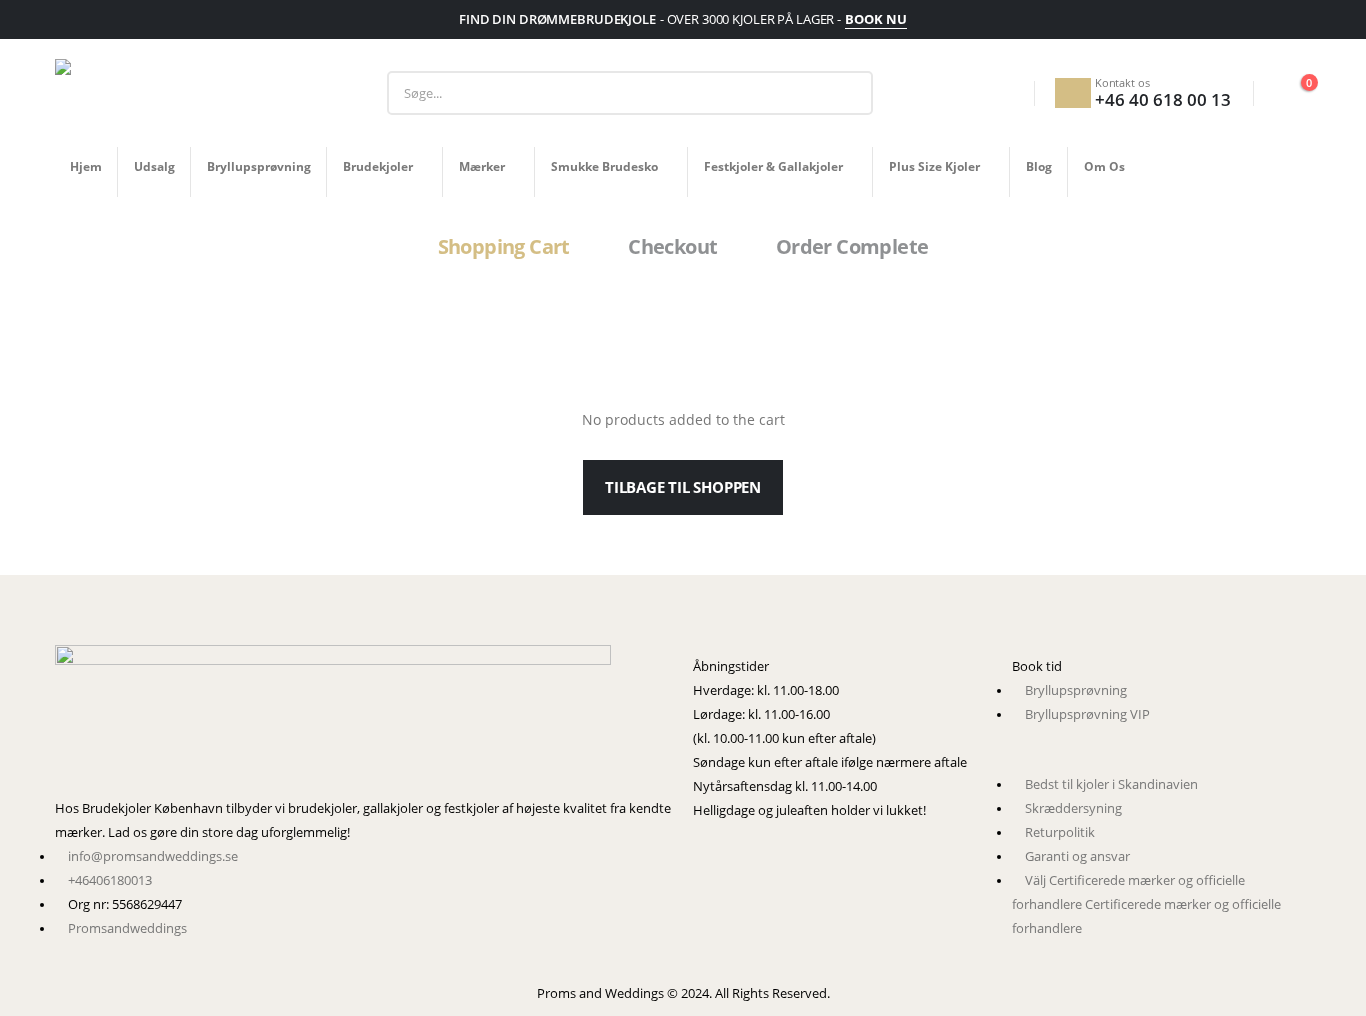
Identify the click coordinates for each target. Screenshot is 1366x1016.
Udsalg (154, 166)
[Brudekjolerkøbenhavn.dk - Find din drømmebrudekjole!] (180, 92)
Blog (1039, 166)
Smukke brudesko (604, 166)
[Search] (843, 93)
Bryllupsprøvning (259, 166)
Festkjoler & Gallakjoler (773, 166)
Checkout (672, 246)
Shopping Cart (504, 246)
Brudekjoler (378, 166)
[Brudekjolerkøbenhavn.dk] (364, 721)
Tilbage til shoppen (683, 487)
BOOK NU (876, 19)
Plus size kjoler (934, 166)
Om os (1104, 166)
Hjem (86, 166)
